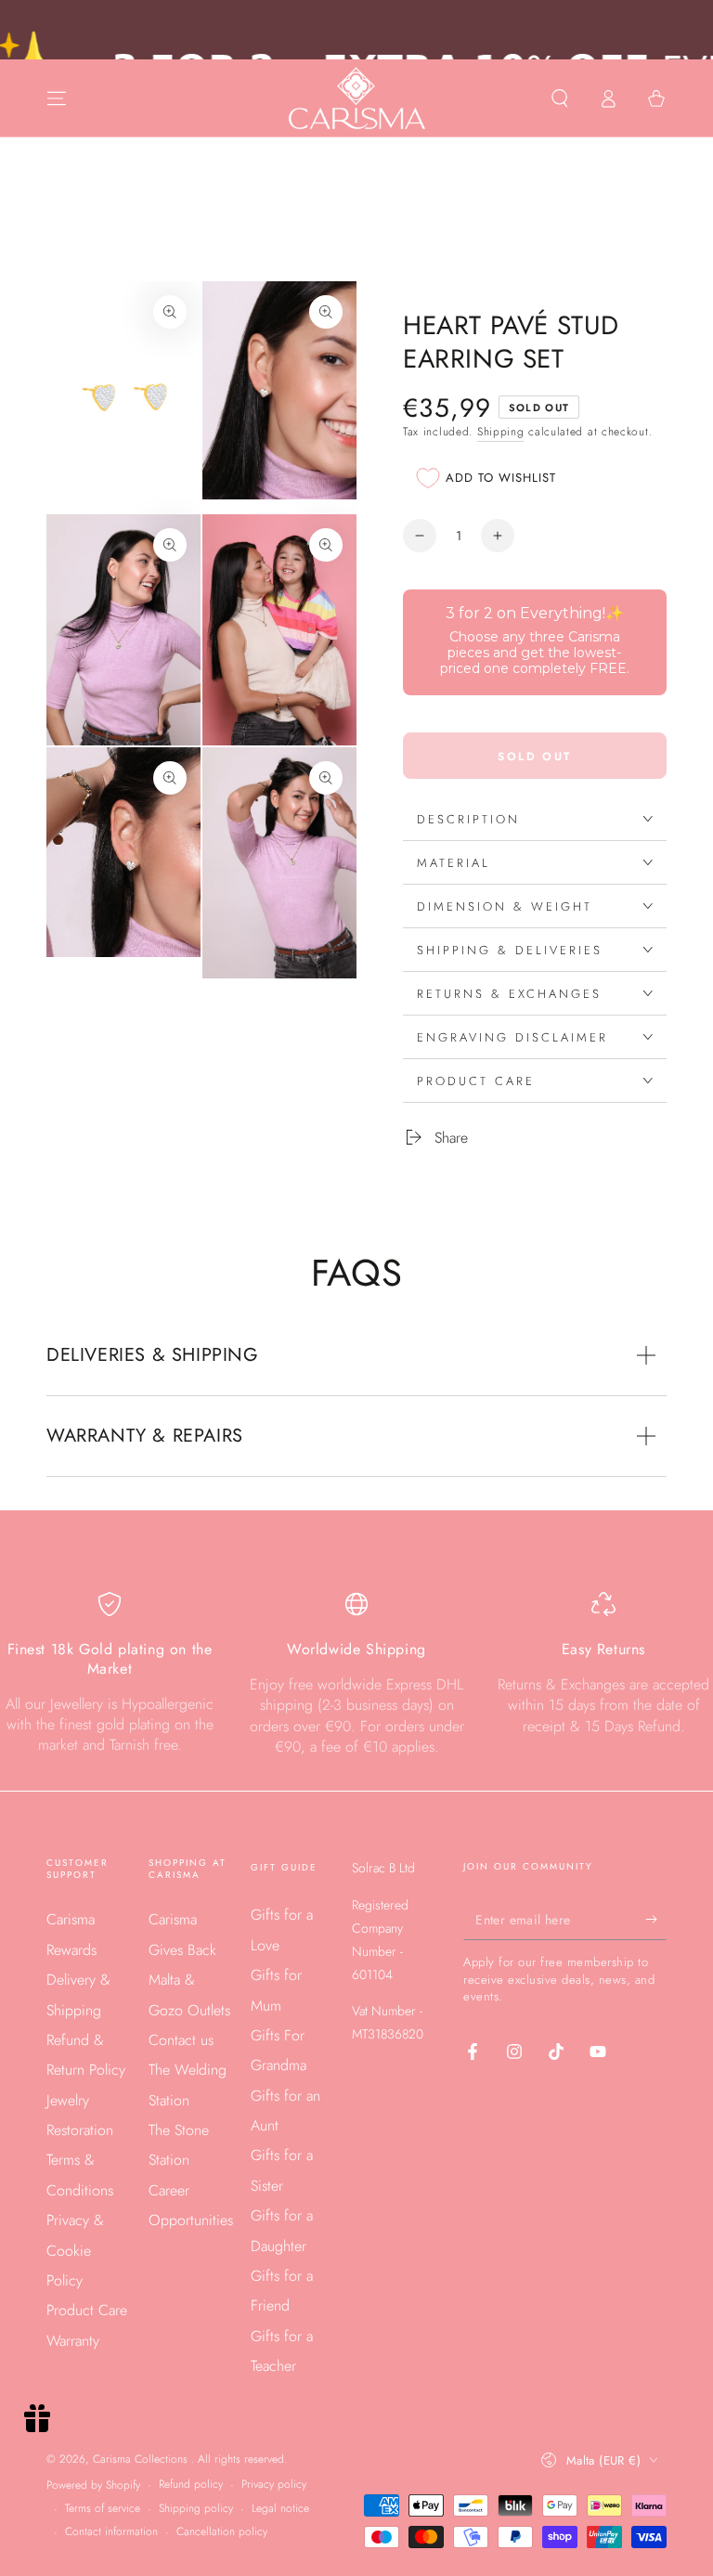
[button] (560, 98)
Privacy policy (274, 2485)
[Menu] (57, 98)
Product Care (87, 2310)
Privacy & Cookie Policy (75, 2250)
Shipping (501, 432)
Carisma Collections (142, 2459)
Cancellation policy (222, 2532)
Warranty (73, 2341)
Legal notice (280, 2509)
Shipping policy (196, 2509)
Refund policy (191, 2485)
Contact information (111, 2532)
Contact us (181, 2040)
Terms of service (103, 2509)
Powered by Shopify (93, 2485)
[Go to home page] (357, 98)
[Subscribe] (656, 1919)
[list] (356, 1675)
